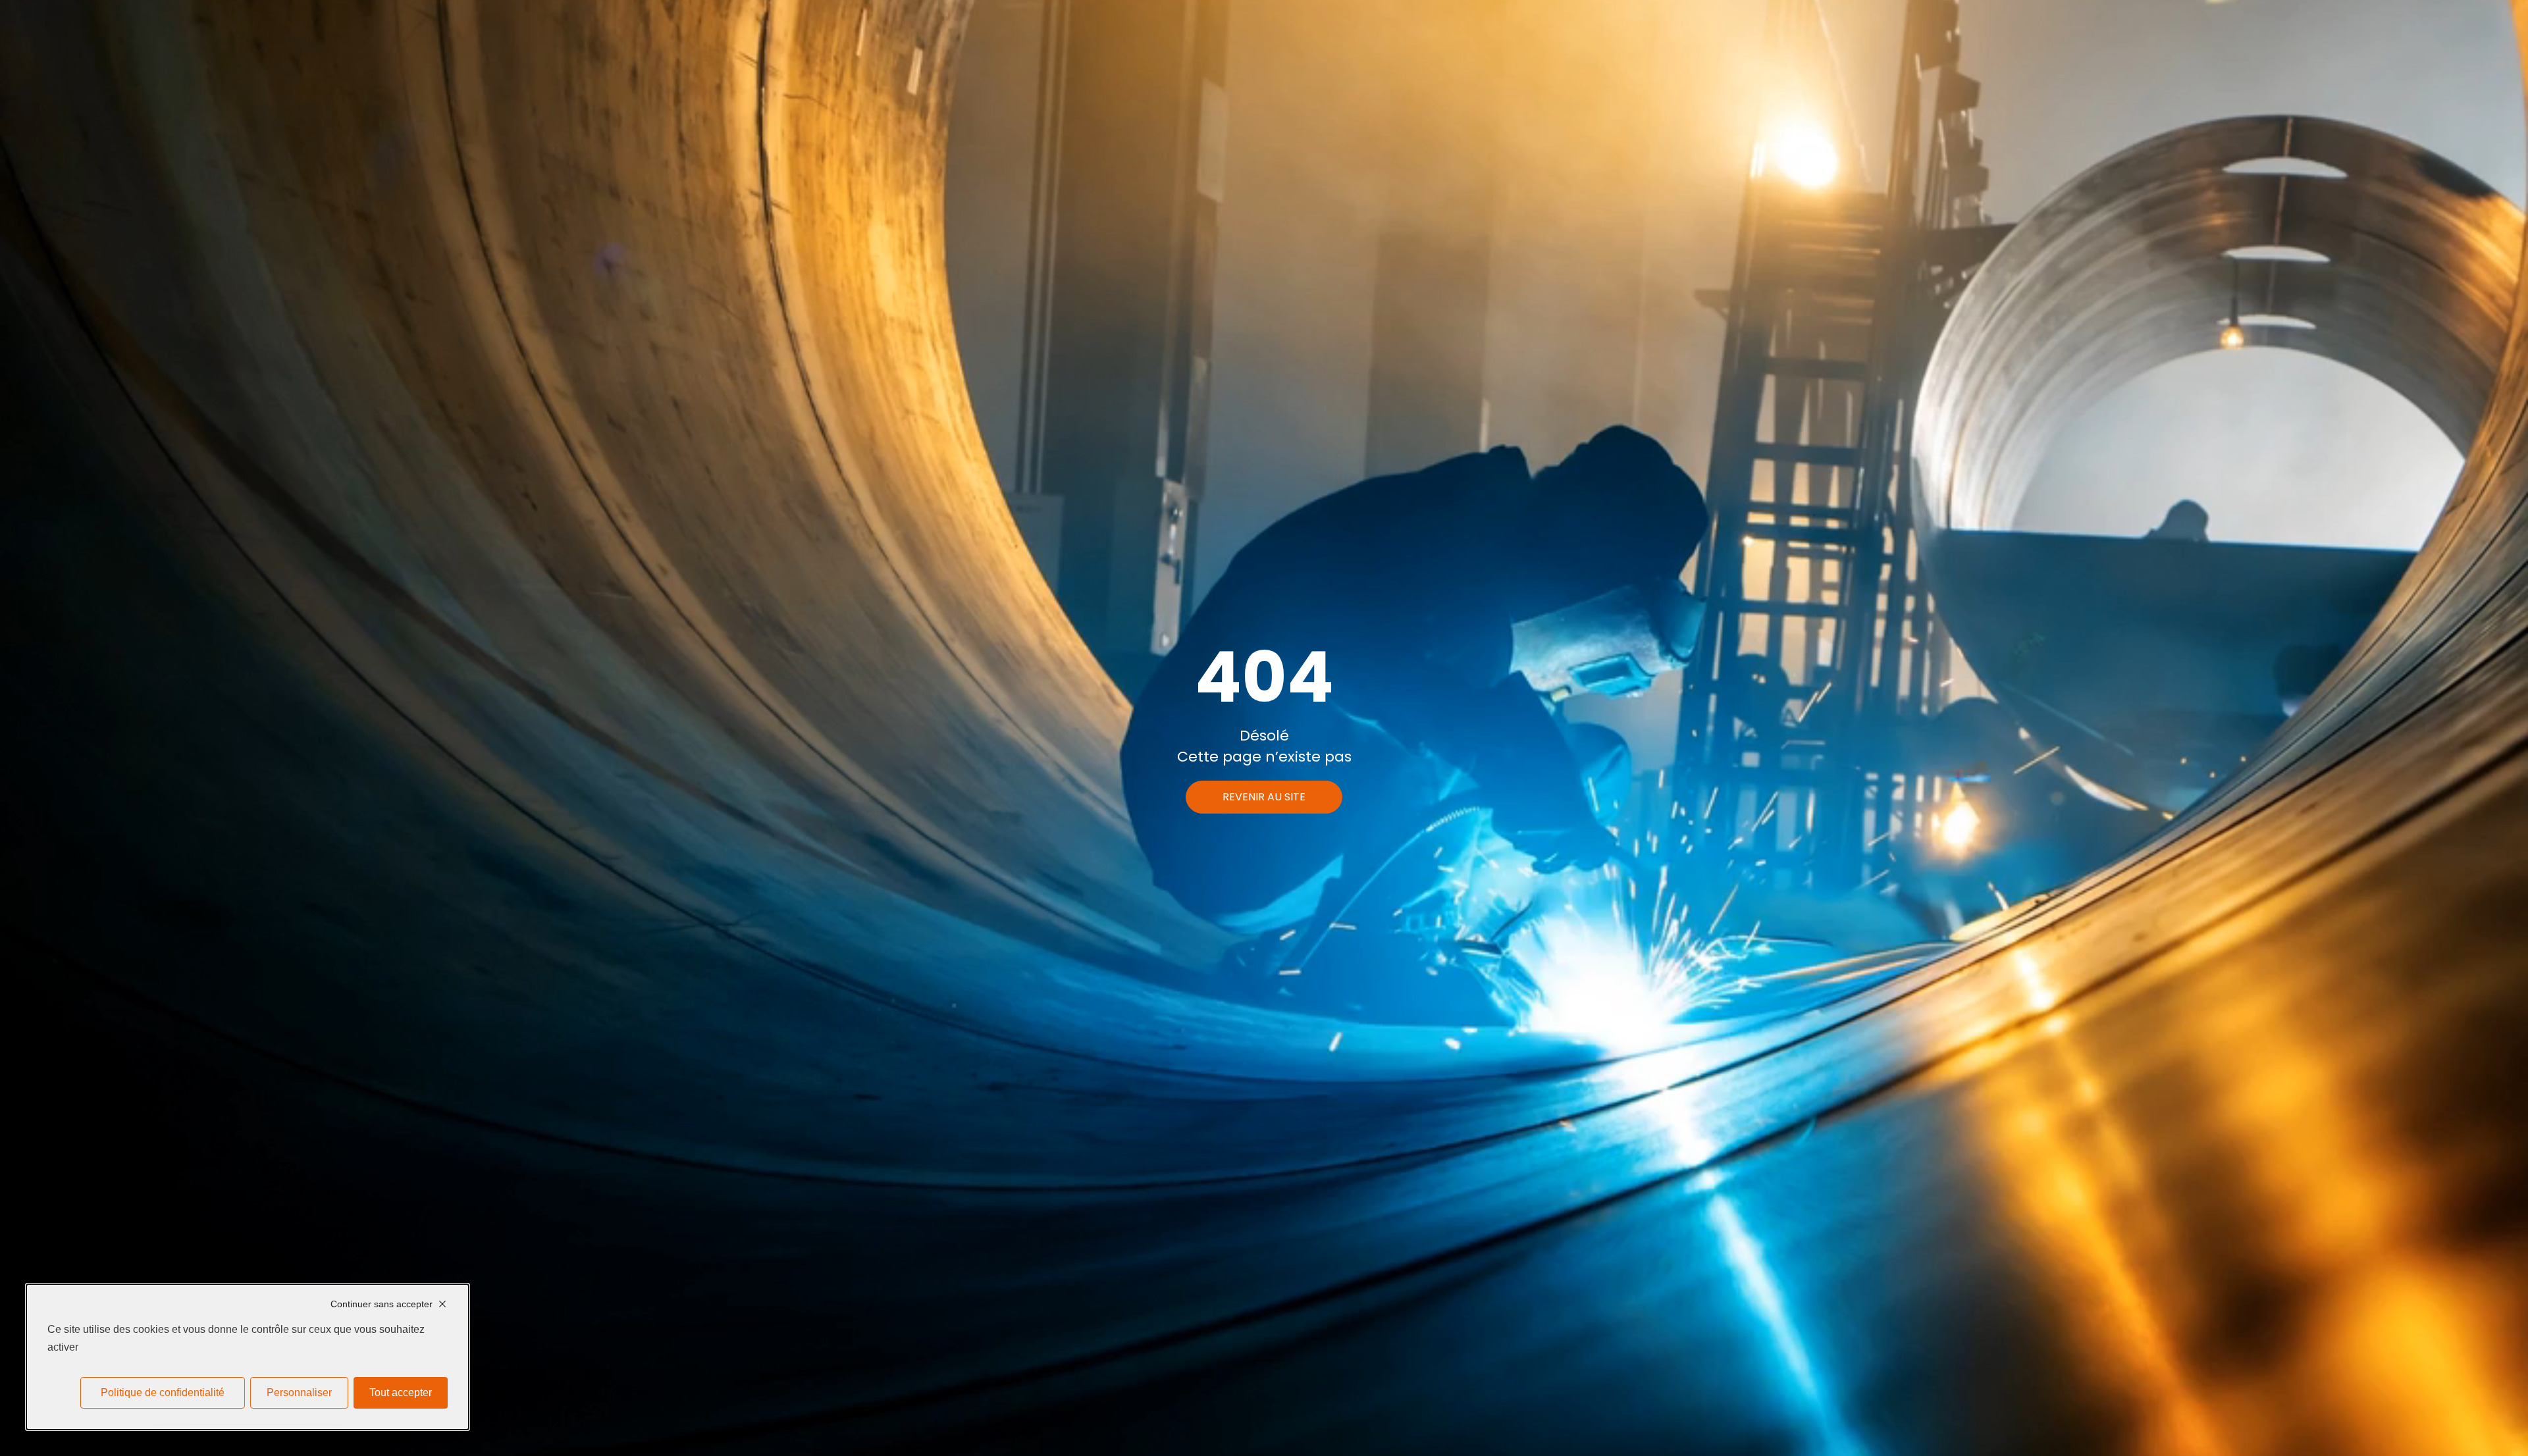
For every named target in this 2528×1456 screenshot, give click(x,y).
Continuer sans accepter (382, 1304)
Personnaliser (299, 1392)
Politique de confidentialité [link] (163, 1392)
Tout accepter (401, 1392)
